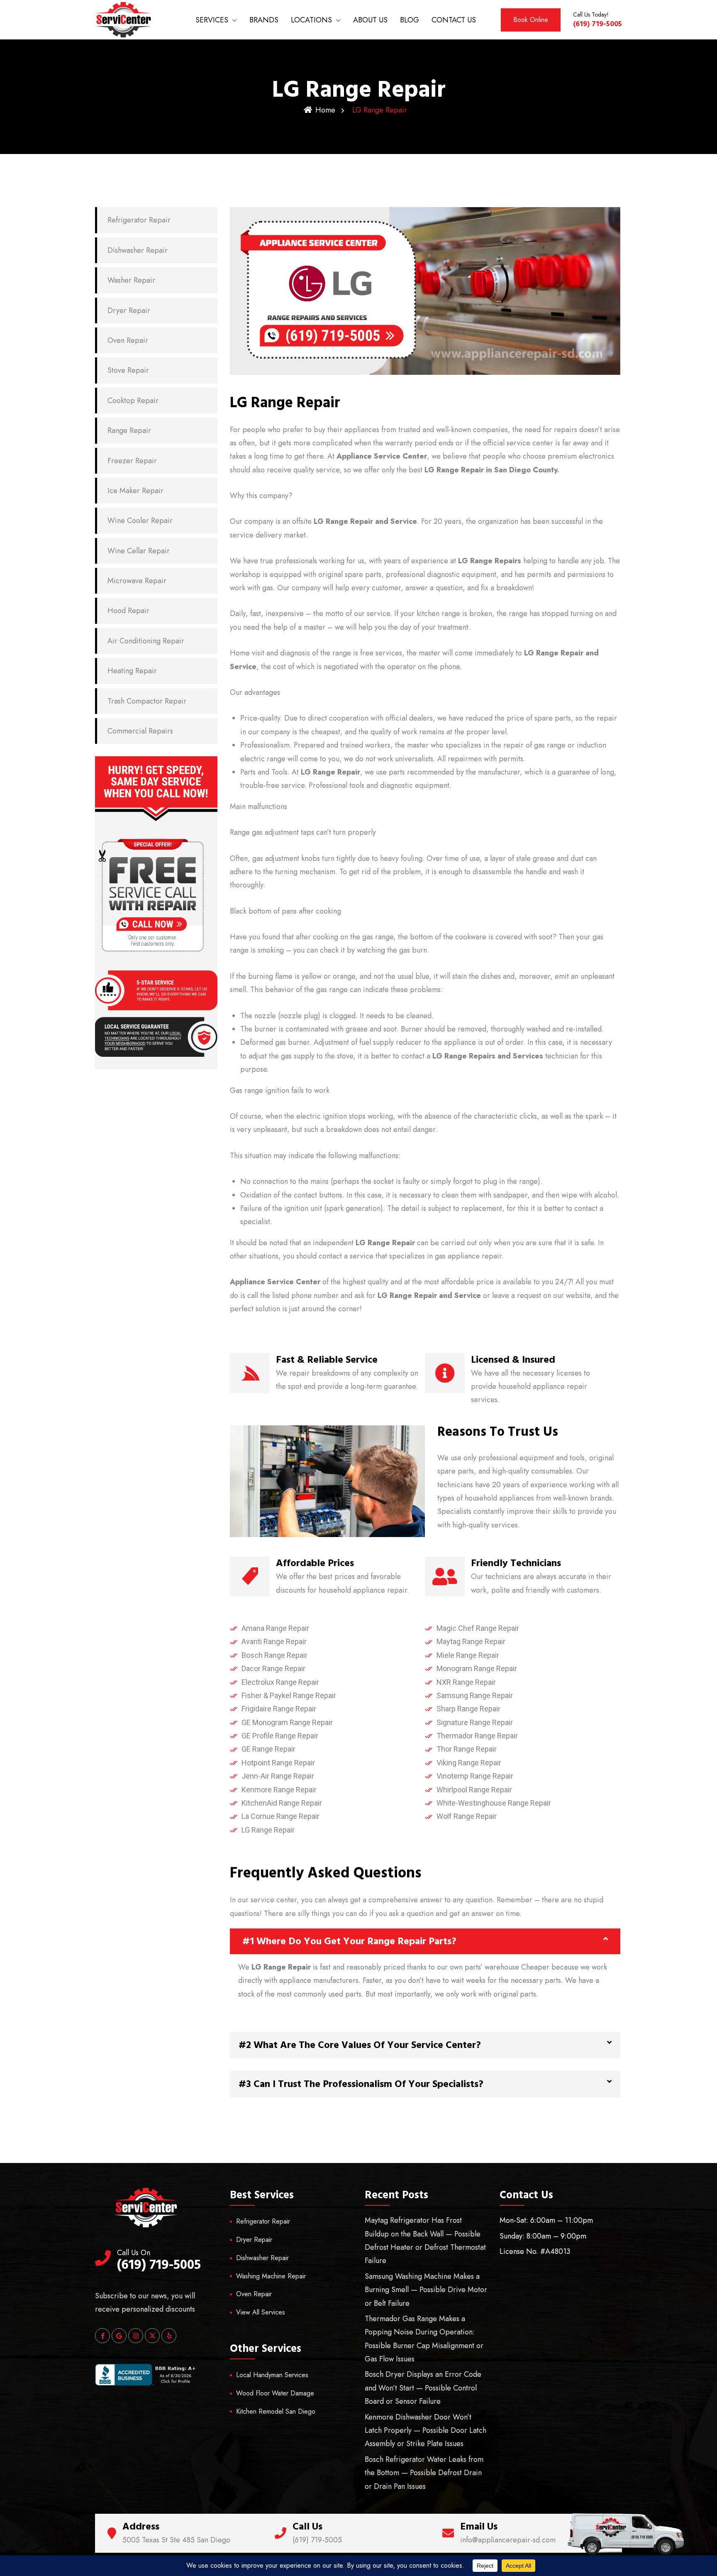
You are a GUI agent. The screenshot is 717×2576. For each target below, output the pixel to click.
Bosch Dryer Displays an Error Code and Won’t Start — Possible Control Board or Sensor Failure (423, 2388)
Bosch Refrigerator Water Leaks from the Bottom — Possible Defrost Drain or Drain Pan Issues (424, 2473)
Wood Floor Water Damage (275, 2393)
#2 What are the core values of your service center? (360, 2045)
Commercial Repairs (140, 731)
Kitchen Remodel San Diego (276, 2411)
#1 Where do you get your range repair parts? (349, 1941)
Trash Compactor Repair (147, 701)
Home (325, 110)
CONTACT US (454, 20)
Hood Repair (128, 611)
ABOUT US (370, 20)
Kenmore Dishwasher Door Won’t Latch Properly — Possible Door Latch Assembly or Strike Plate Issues (426, 2431)
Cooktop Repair (133, 401)
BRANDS (264, 20)
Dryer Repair (129, 310)
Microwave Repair (137, 581)
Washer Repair (131, 280)
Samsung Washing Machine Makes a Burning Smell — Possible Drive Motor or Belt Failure (426, 2290)
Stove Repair (128, 370)
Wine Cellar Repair (139, 551)
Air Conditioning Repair (146, 641)
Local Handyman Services (272, 2375)
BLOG (410, 20)
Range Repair (129, 430)
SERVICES (212, 20)
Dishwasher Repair (138, 250)
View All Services (261, 2312)
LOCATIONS (311, 20)
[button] (425, 1941)
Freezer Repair (132, 461)
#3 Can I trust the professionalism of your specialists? (361, 2084)
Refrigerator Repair (139, 220)
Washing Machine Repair (271, 2276)
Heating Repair (132, 671)
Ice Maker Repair (135, 491)
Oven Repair (128, 340)
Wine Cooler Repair (140, 521)
